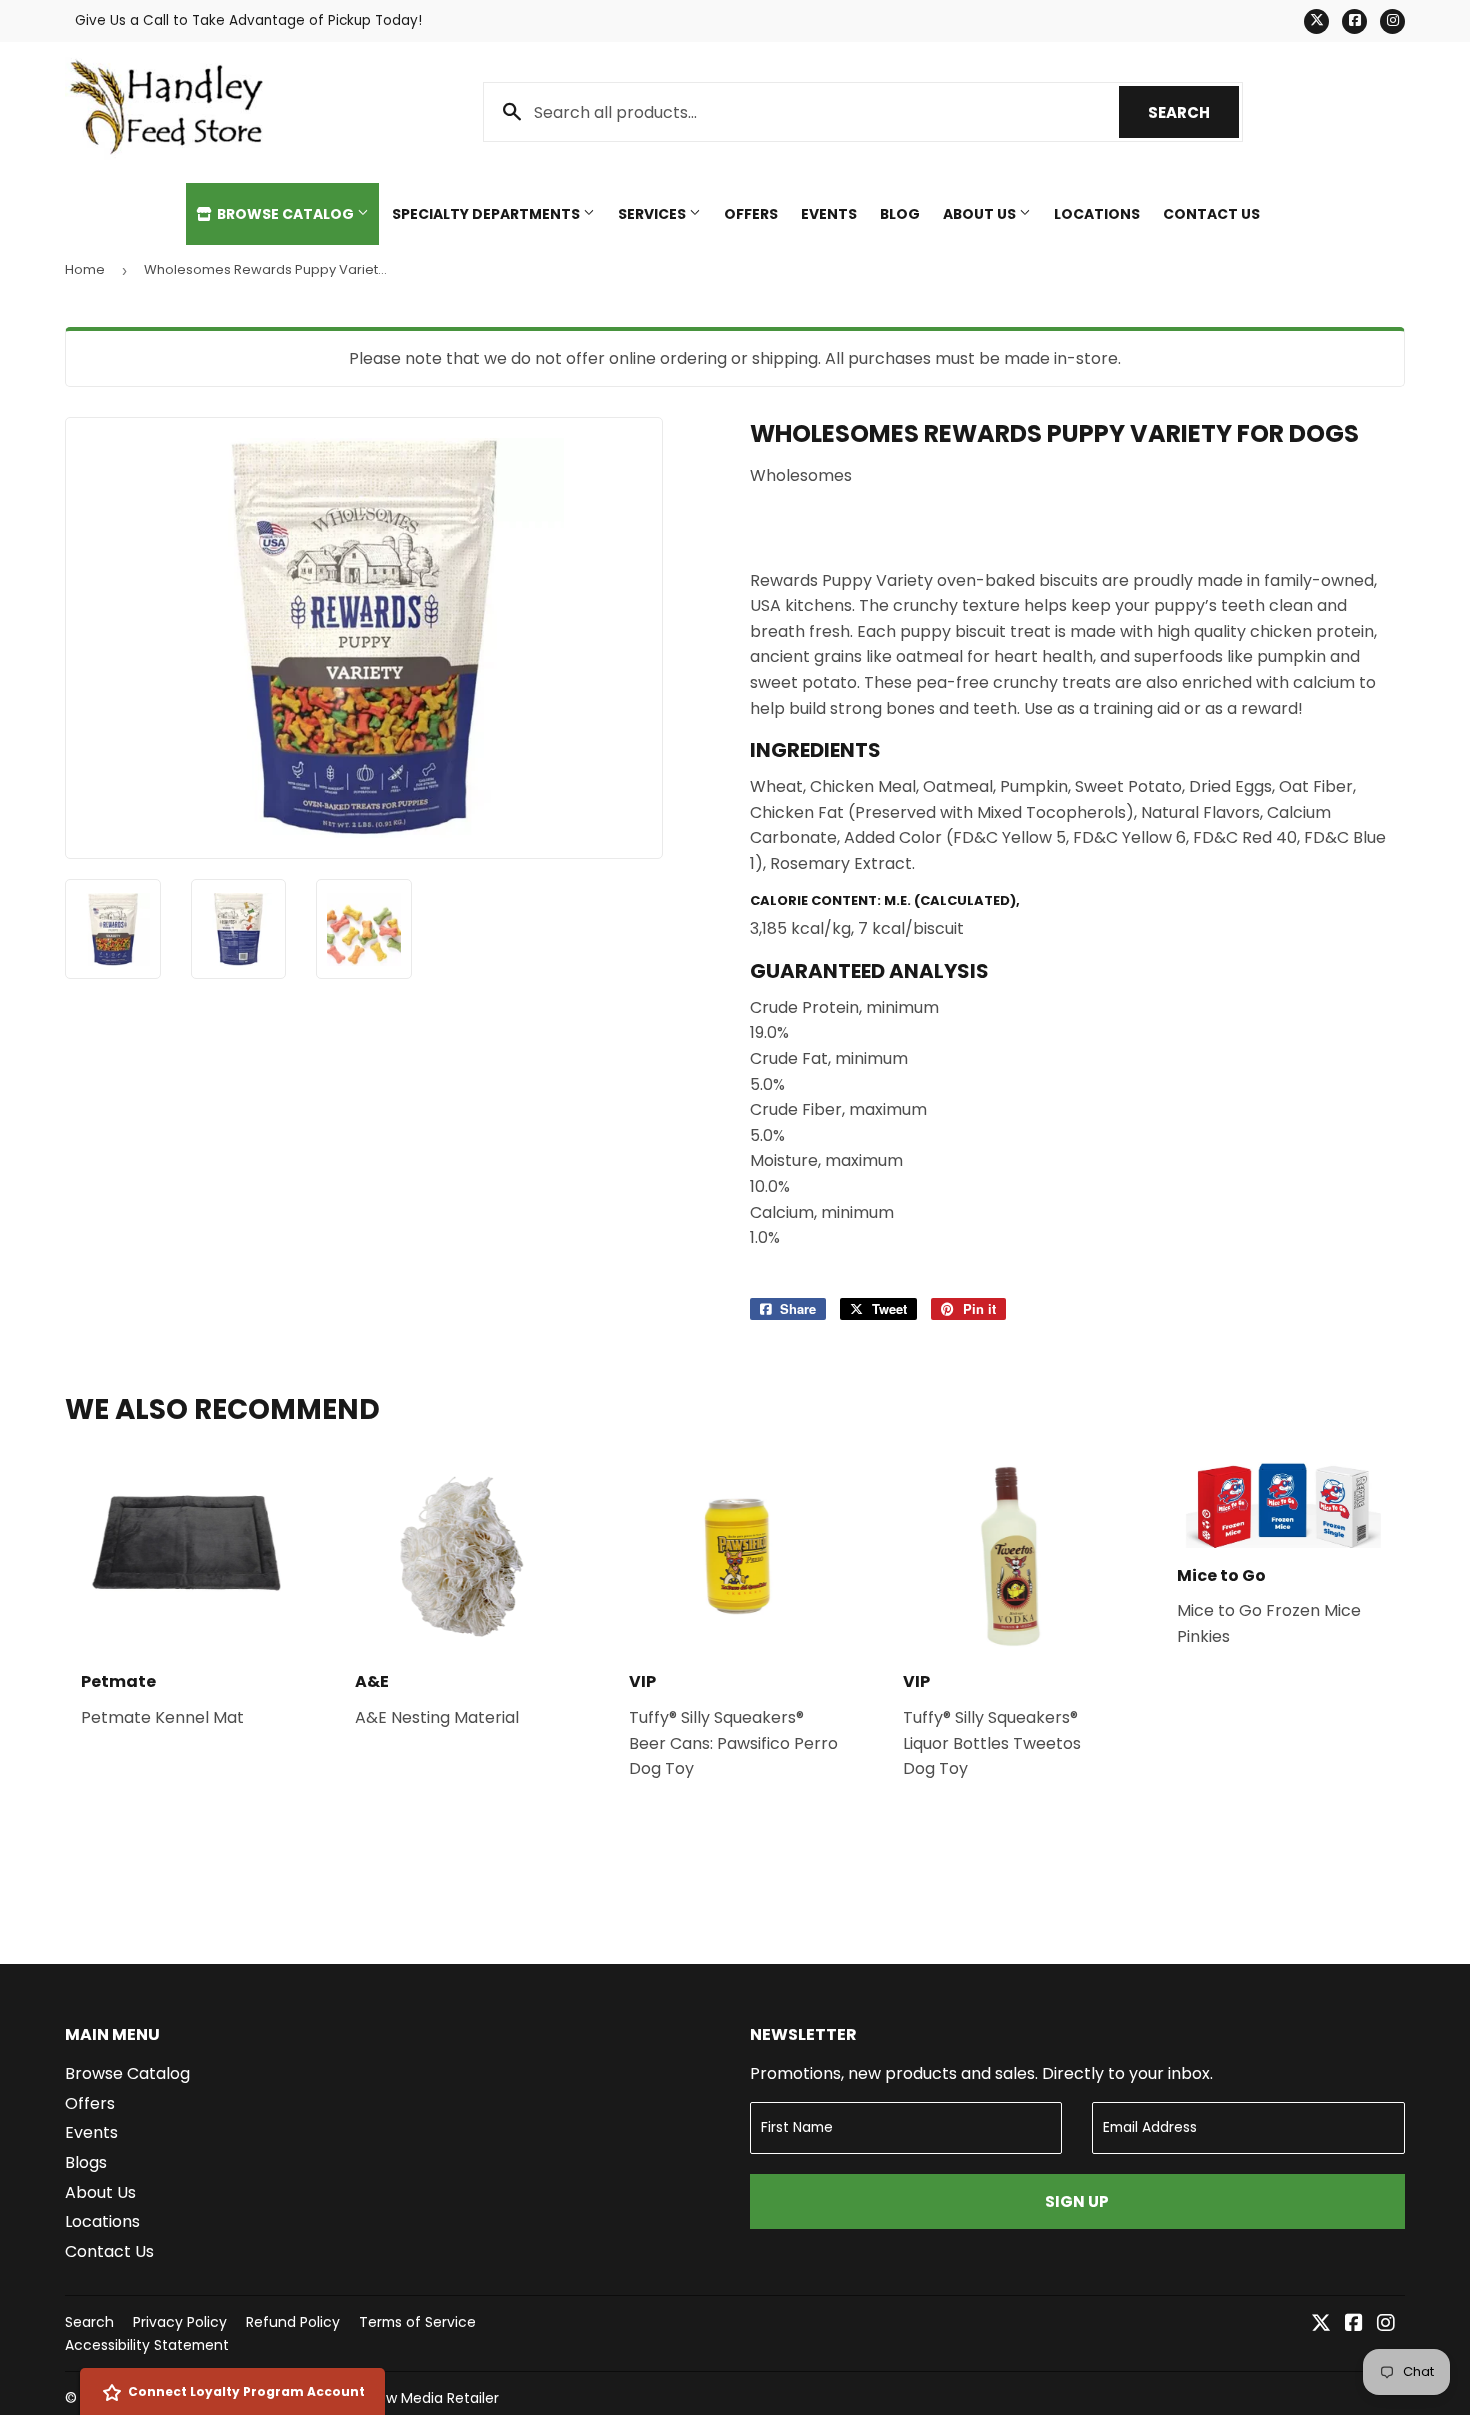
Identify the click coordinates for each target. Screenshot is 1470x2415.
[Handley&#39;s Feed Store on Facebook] (1354, 2324)
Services (653, 214)
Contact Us (1211, 214)
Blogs (86, 2162)
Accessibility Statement (147, 2345)
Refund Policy (293, 2322)
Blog (900, 214)
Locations (1097, 214)
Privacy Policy (180, 2322)
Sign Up (1077, 2201)
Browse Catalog (285, 214)
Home (85, 269)
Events (829, 214)
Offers (751, 214)
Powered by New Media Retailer (391, 2398)
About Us (981, 214)
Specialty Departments (487, 214)
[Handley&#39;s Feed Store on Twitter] (1321, 2324)
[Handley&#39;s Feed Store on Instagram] (1386, 2324)
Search (1193, 112)
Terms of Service (417, 2322)
